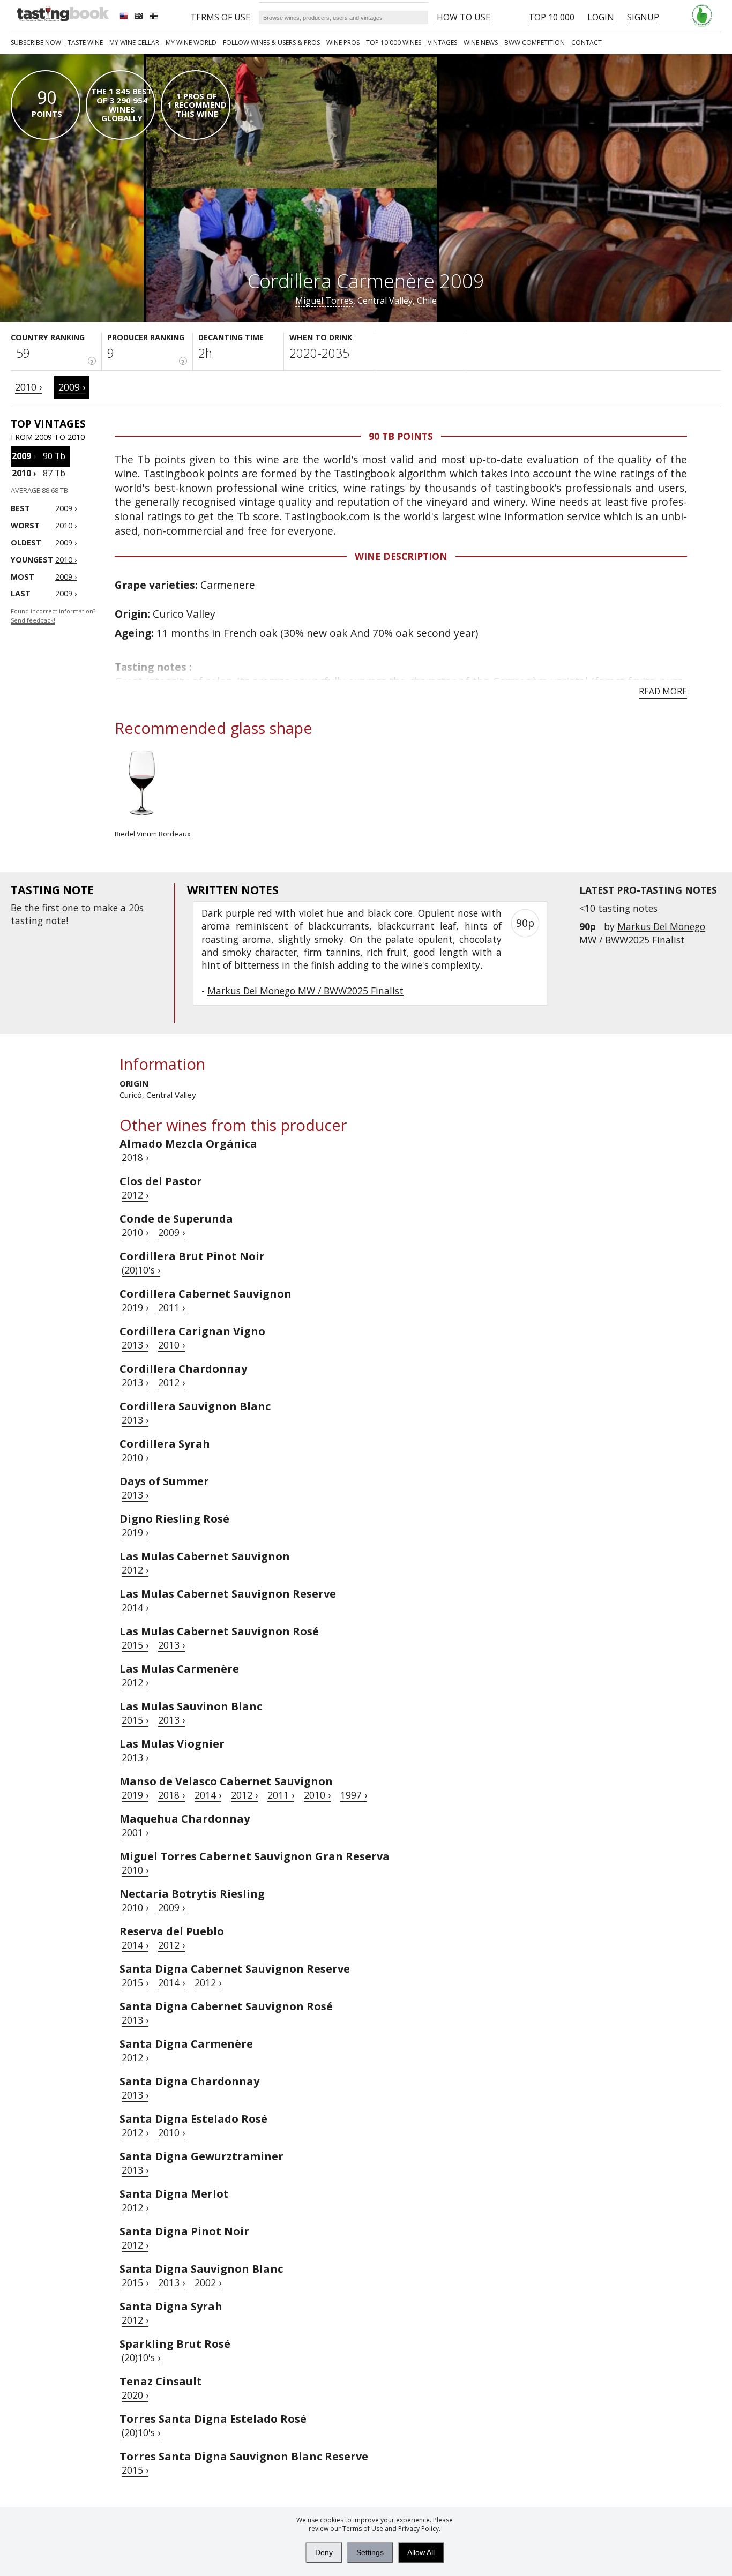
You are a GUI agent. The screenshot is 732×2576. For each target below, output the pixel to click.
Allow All (421, 2552)
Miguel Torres (324, 301)
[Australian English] (140, 17)
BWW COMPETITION (535, 43)
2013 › (135, 1345)
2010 (21, 473)
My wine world (191, 43)
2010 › (28, 387)
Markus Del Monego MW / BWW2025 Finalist (642, 933)
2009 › (72, 387)
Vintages (442, 43)
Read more (663, 691)
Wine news (481, 43)
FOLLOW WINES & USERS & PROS (271, 43)
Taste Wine (85, 43)
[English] (125, 17)
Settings (370, 2552)
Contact (587, 43)
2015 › (135, 1645)
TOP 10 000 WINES (394, 43)
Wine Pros (343, 43)
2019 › (135, 1307)
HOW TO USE (464, 17)
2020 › (135, 2395)
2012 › (135, 1195)
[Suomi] (155, 17)
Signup (643, 17)
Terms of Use (363, 2529)
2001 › (135, 1832)
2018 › (135, 1157)
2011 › (171, 1307)
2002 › (208, 2282)
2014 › (135, 1607)
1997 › (354, 1795)
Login (601, 17)
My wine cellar (134, 43)
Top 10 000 (551, 17)
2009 (21, 456)
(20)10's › (141, 1270)
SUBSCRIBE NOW (36, 43)
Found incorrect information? (53, 616)
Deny (324, 2552)
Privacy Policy (419, 2529)
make (106, 908)
